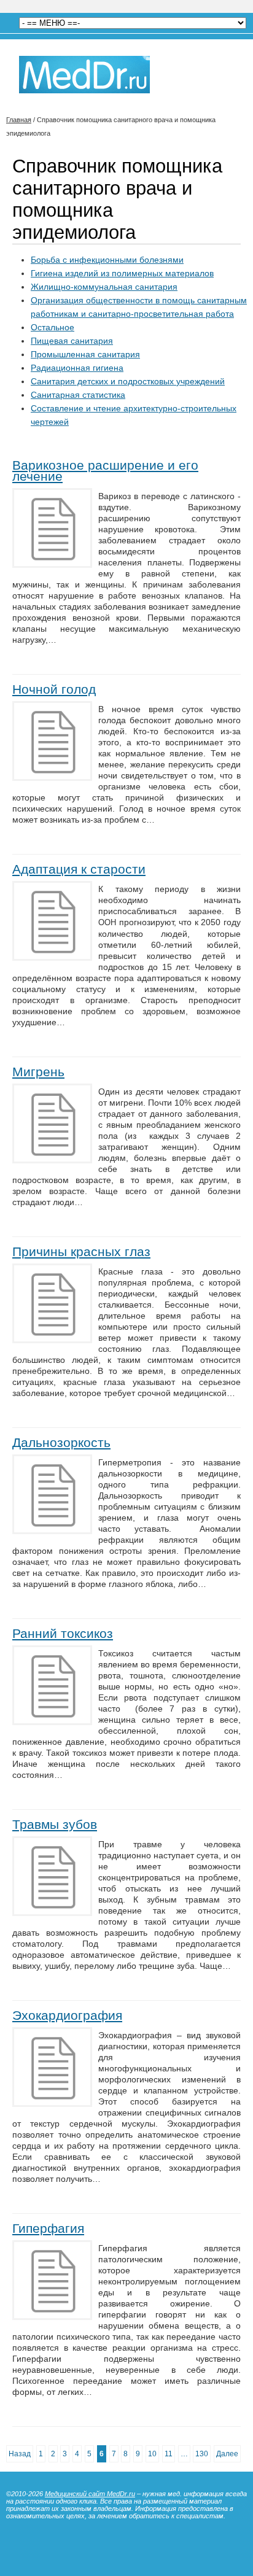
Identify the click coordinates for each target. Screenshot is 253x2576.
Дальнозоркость (61, 1442)
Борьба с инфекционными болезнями (107, 260)
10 (152, 2454)
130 (202, 2454)
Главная (19, 120)
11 (169, 2454)
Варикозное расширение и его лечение (105, 471)
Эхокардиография (67, 2015)
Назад (20, 2454)
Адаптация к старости (79, 869)
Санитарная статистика (78, 395)
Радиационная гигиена (77, 368)
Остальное (53, 327)
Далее (227, 2454)
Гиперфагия (48, 2228)
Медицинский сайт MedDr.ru (90, 2494)
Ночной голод (54, 689)
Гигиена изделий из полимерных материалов (122, 273)
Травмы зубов (55, 1824)
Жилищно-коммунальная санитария (104, 287)
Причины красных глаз (81, 1251)
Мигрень (38, 1072)
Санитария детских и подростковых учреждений (128, 381)
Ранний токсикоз (63, 1633)
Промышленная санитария (85, 354)
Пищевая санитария (72, 341)
